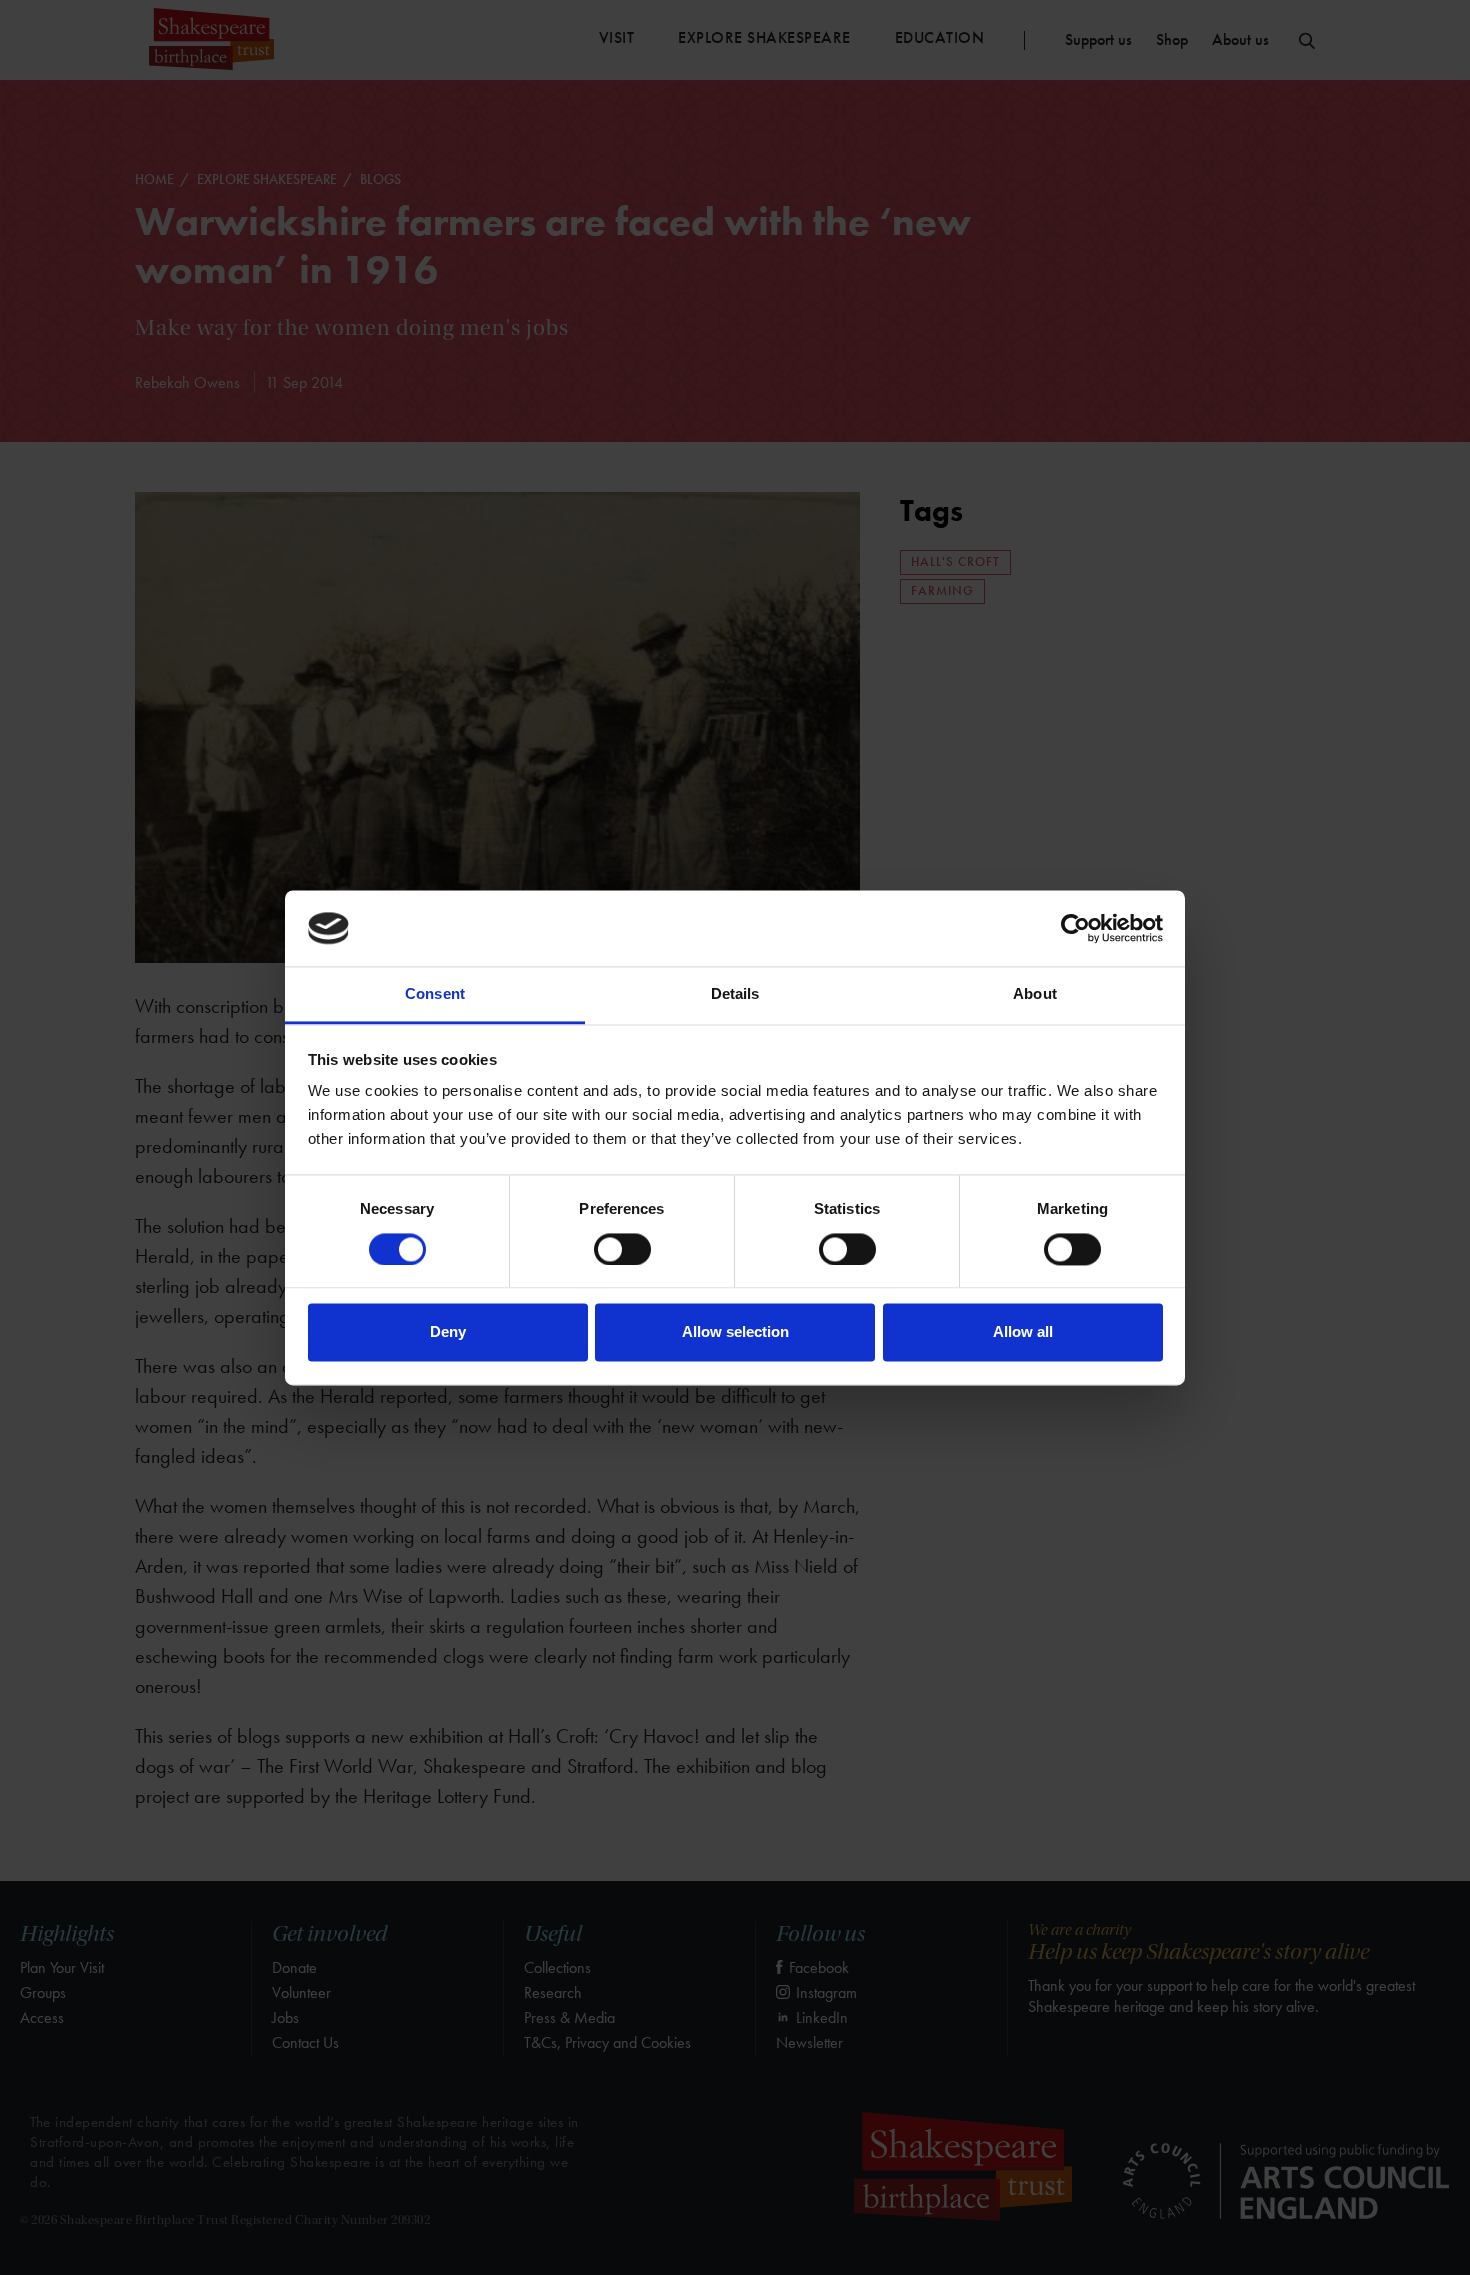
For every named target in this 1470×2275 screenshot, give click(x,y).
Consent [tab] (435, 994)
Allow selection (735, 1332)
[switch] (622, 1249)
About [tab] (1035, 994)
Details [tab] (735, 994)
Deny (448, 1332)
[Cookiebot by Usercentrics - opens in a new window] (1075, 928)
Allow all (1023, 1332)
